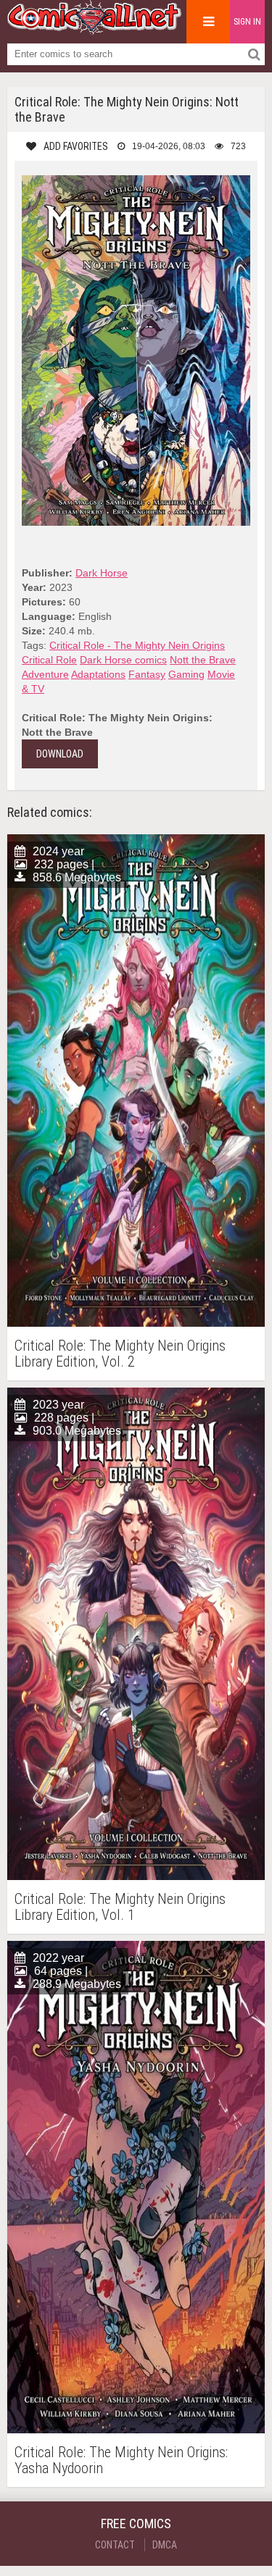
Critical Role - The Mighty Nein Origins (137, 645)
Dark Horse (102, 573)
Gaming (186, 674)
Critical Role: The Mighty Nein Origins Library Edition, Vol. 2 (120, 1354)
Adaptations (98, 674)
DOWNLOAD (60, 754)
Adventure (45, 674)
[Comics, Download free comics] (94, 29)
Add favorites (76, 146)
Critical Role (49, 660)
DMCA (165, 2545)
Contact (115, 2545)
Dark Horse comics (123, 660)
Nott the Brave (203, 660)
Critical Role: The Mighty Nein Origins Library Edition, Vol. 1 (120, 1907)
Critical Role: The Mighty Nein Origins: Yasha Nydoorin (121, 2460)
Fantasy (147, 674)
